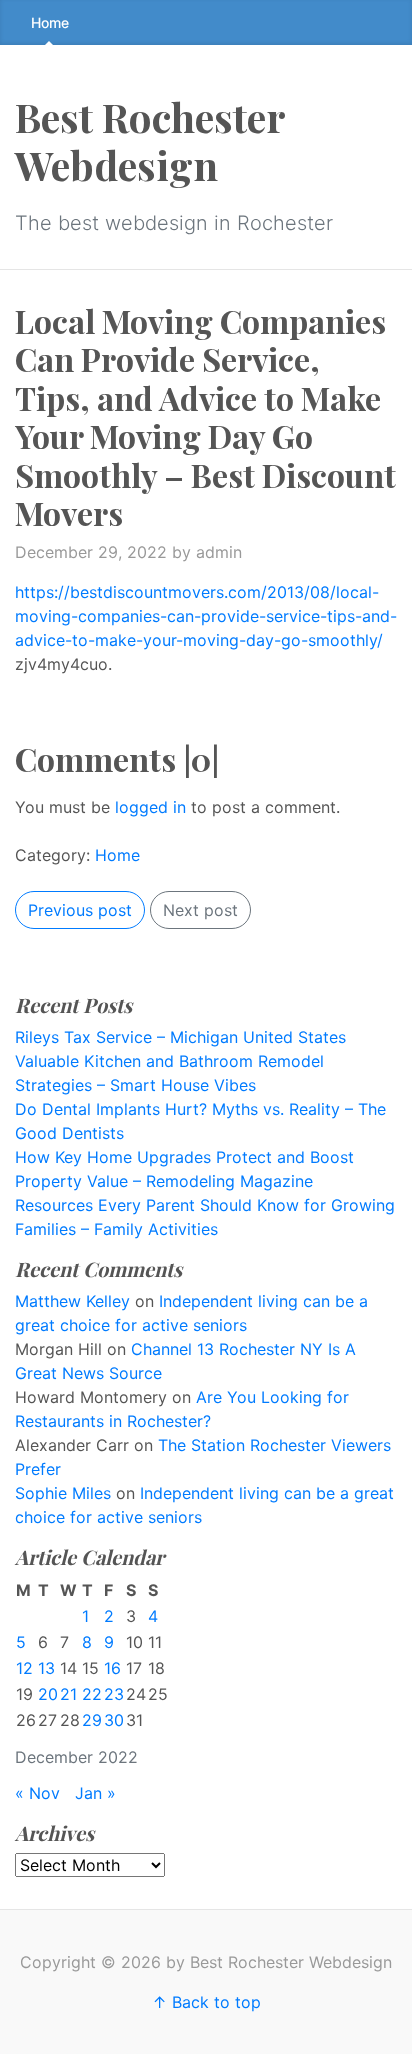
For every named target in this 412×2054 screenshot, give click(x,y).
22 (92, 1694)
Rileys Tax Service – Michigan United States (180, 1037)
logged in (150, 807)
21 (68, 1694)
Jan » (95, 1793)
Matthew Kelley (72, 1301)
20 (48, 1694)
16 (112, 1668)
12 (24, 1668)
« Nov (37, 1793)
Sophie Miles (63, 1493)
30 (114, 1720)
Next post (200, 910)
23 (114, 1694)
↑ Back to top (206, 2002)
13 (46, 1668)
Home (50, 22)
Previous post (80, 910)
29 (92, 1720)
